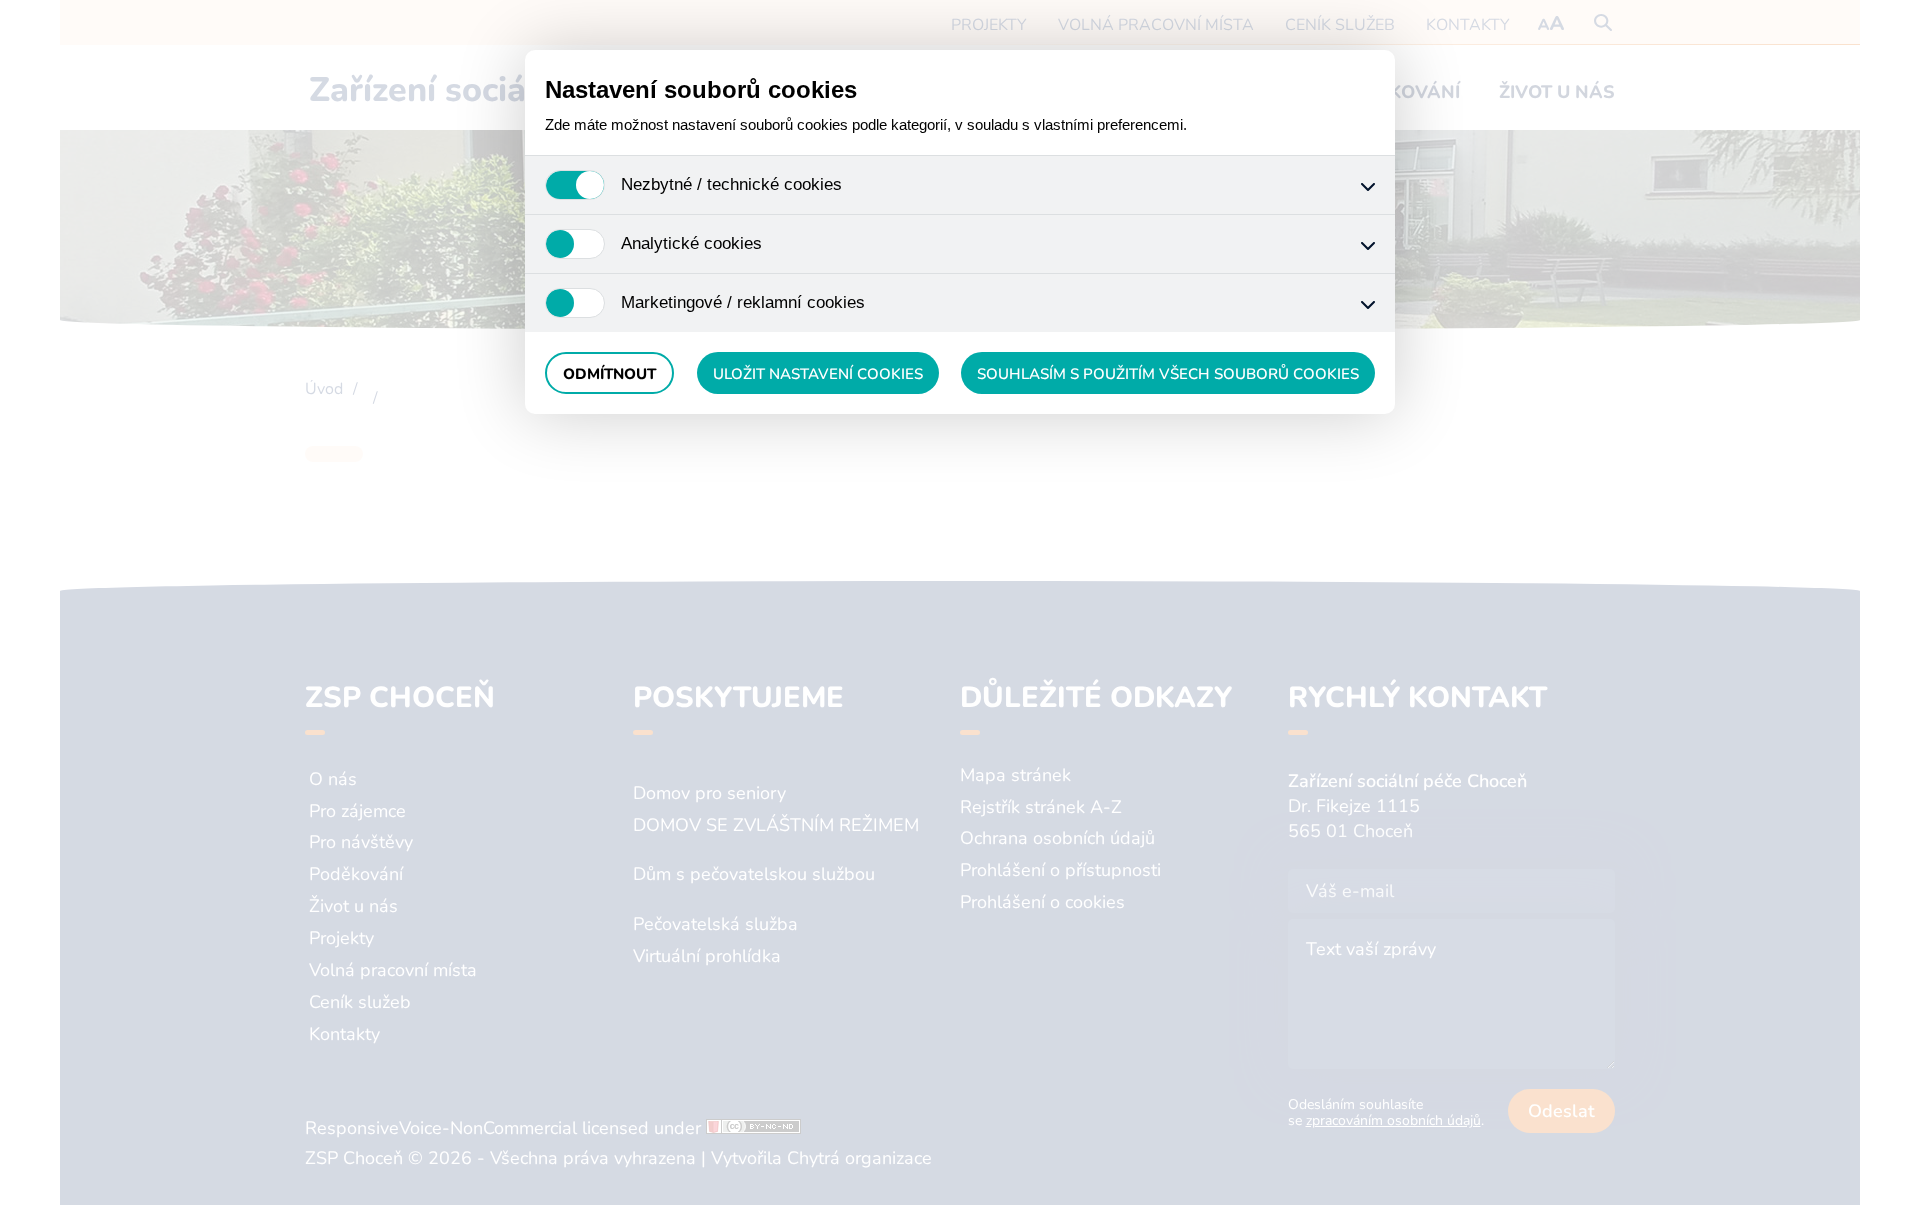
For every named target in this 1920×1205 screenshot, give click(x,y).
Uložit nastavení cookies (818, 374)
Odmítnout (609, 374)
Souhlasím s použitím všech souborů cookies (1168, 374)
